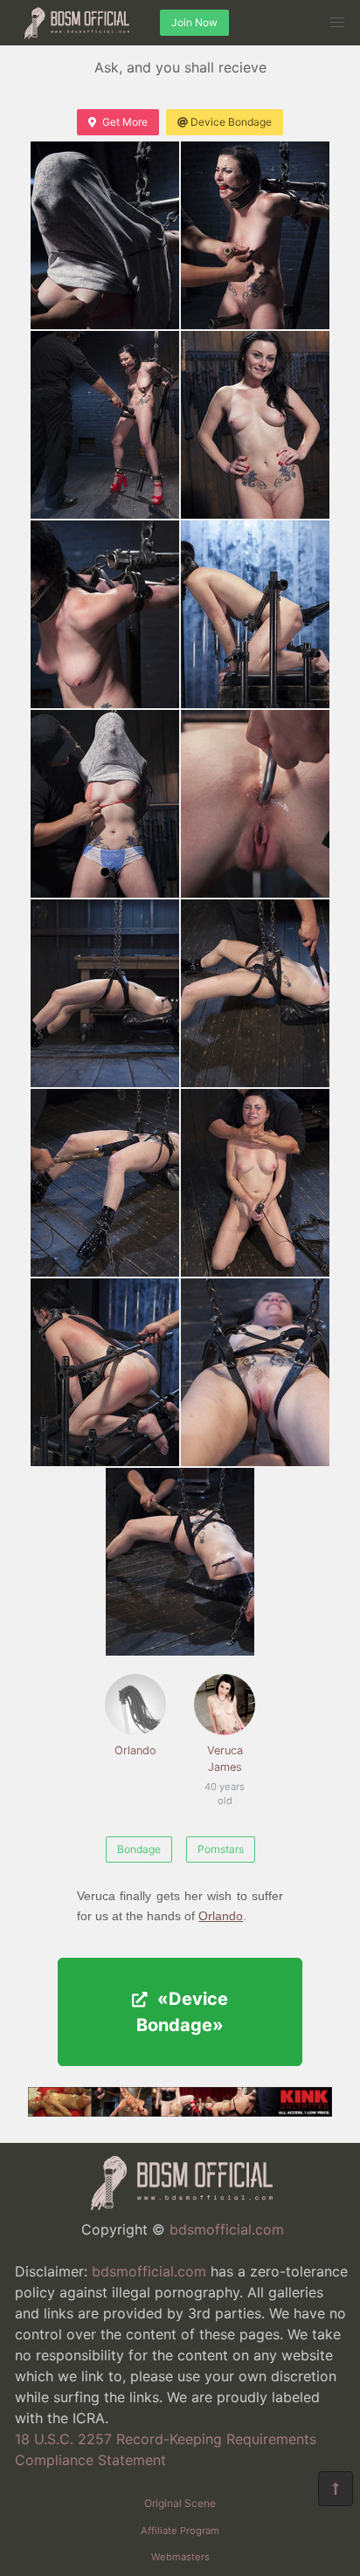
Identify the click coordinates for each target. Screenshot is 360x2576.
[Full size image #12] (105, 1372)
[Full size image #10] (105, 1183)
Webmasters (180, 2557)
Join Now (194, 22)
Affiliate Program (180, 2531)
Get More (125, 122)
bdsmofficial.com (227, 2229)
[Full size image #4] (105, 614)
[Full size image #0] (105, 235)
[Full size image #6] (105, 804)
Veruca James (224, 1768)
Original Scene (180, 2503)
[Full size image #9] (255, 993)
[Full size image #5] (255, 614)
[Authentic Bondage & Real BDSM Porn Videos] (180, 2111)
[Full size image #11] (255, 1183)
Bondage (139, 1849)
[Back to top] (336, 2489)
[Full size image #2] (105, 425)
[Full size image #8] (105, 993)
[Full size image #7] (255, 804)
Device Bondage (231, 122)
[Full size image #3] (255, 425)
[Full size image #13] (255, 1372)
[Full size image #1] (255, 235)
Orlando (135, 1750)
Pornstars (221, 1849)
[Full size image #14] (180, 1562)
